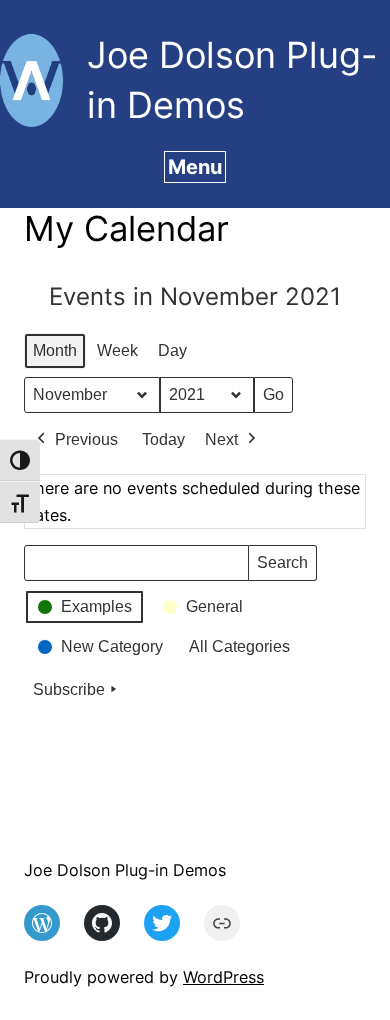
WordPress (223, 977)
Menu (195, 167)
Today (163, 439)
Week (117, 350)
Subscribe (69, 689)
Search (282, 567)
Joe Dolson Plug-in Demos (125, 870)
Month (55, 350)
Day (172, 350)
